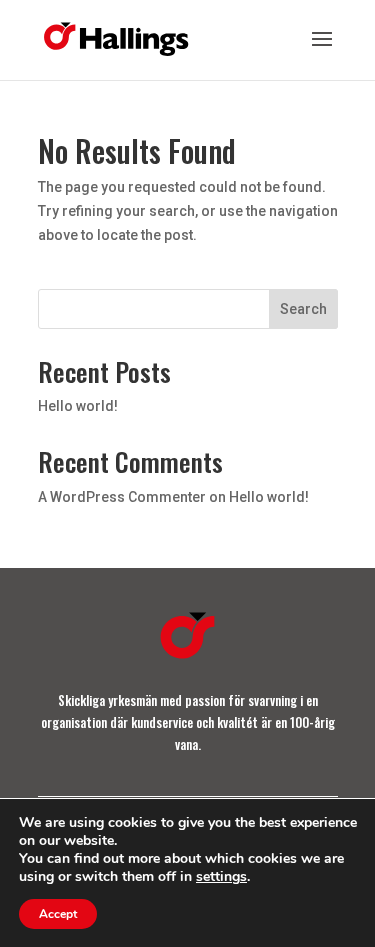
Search (303, 309)
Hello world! (78, 406)
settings (221, 877)
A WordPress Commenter (122, 497)
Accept (58, 914)
